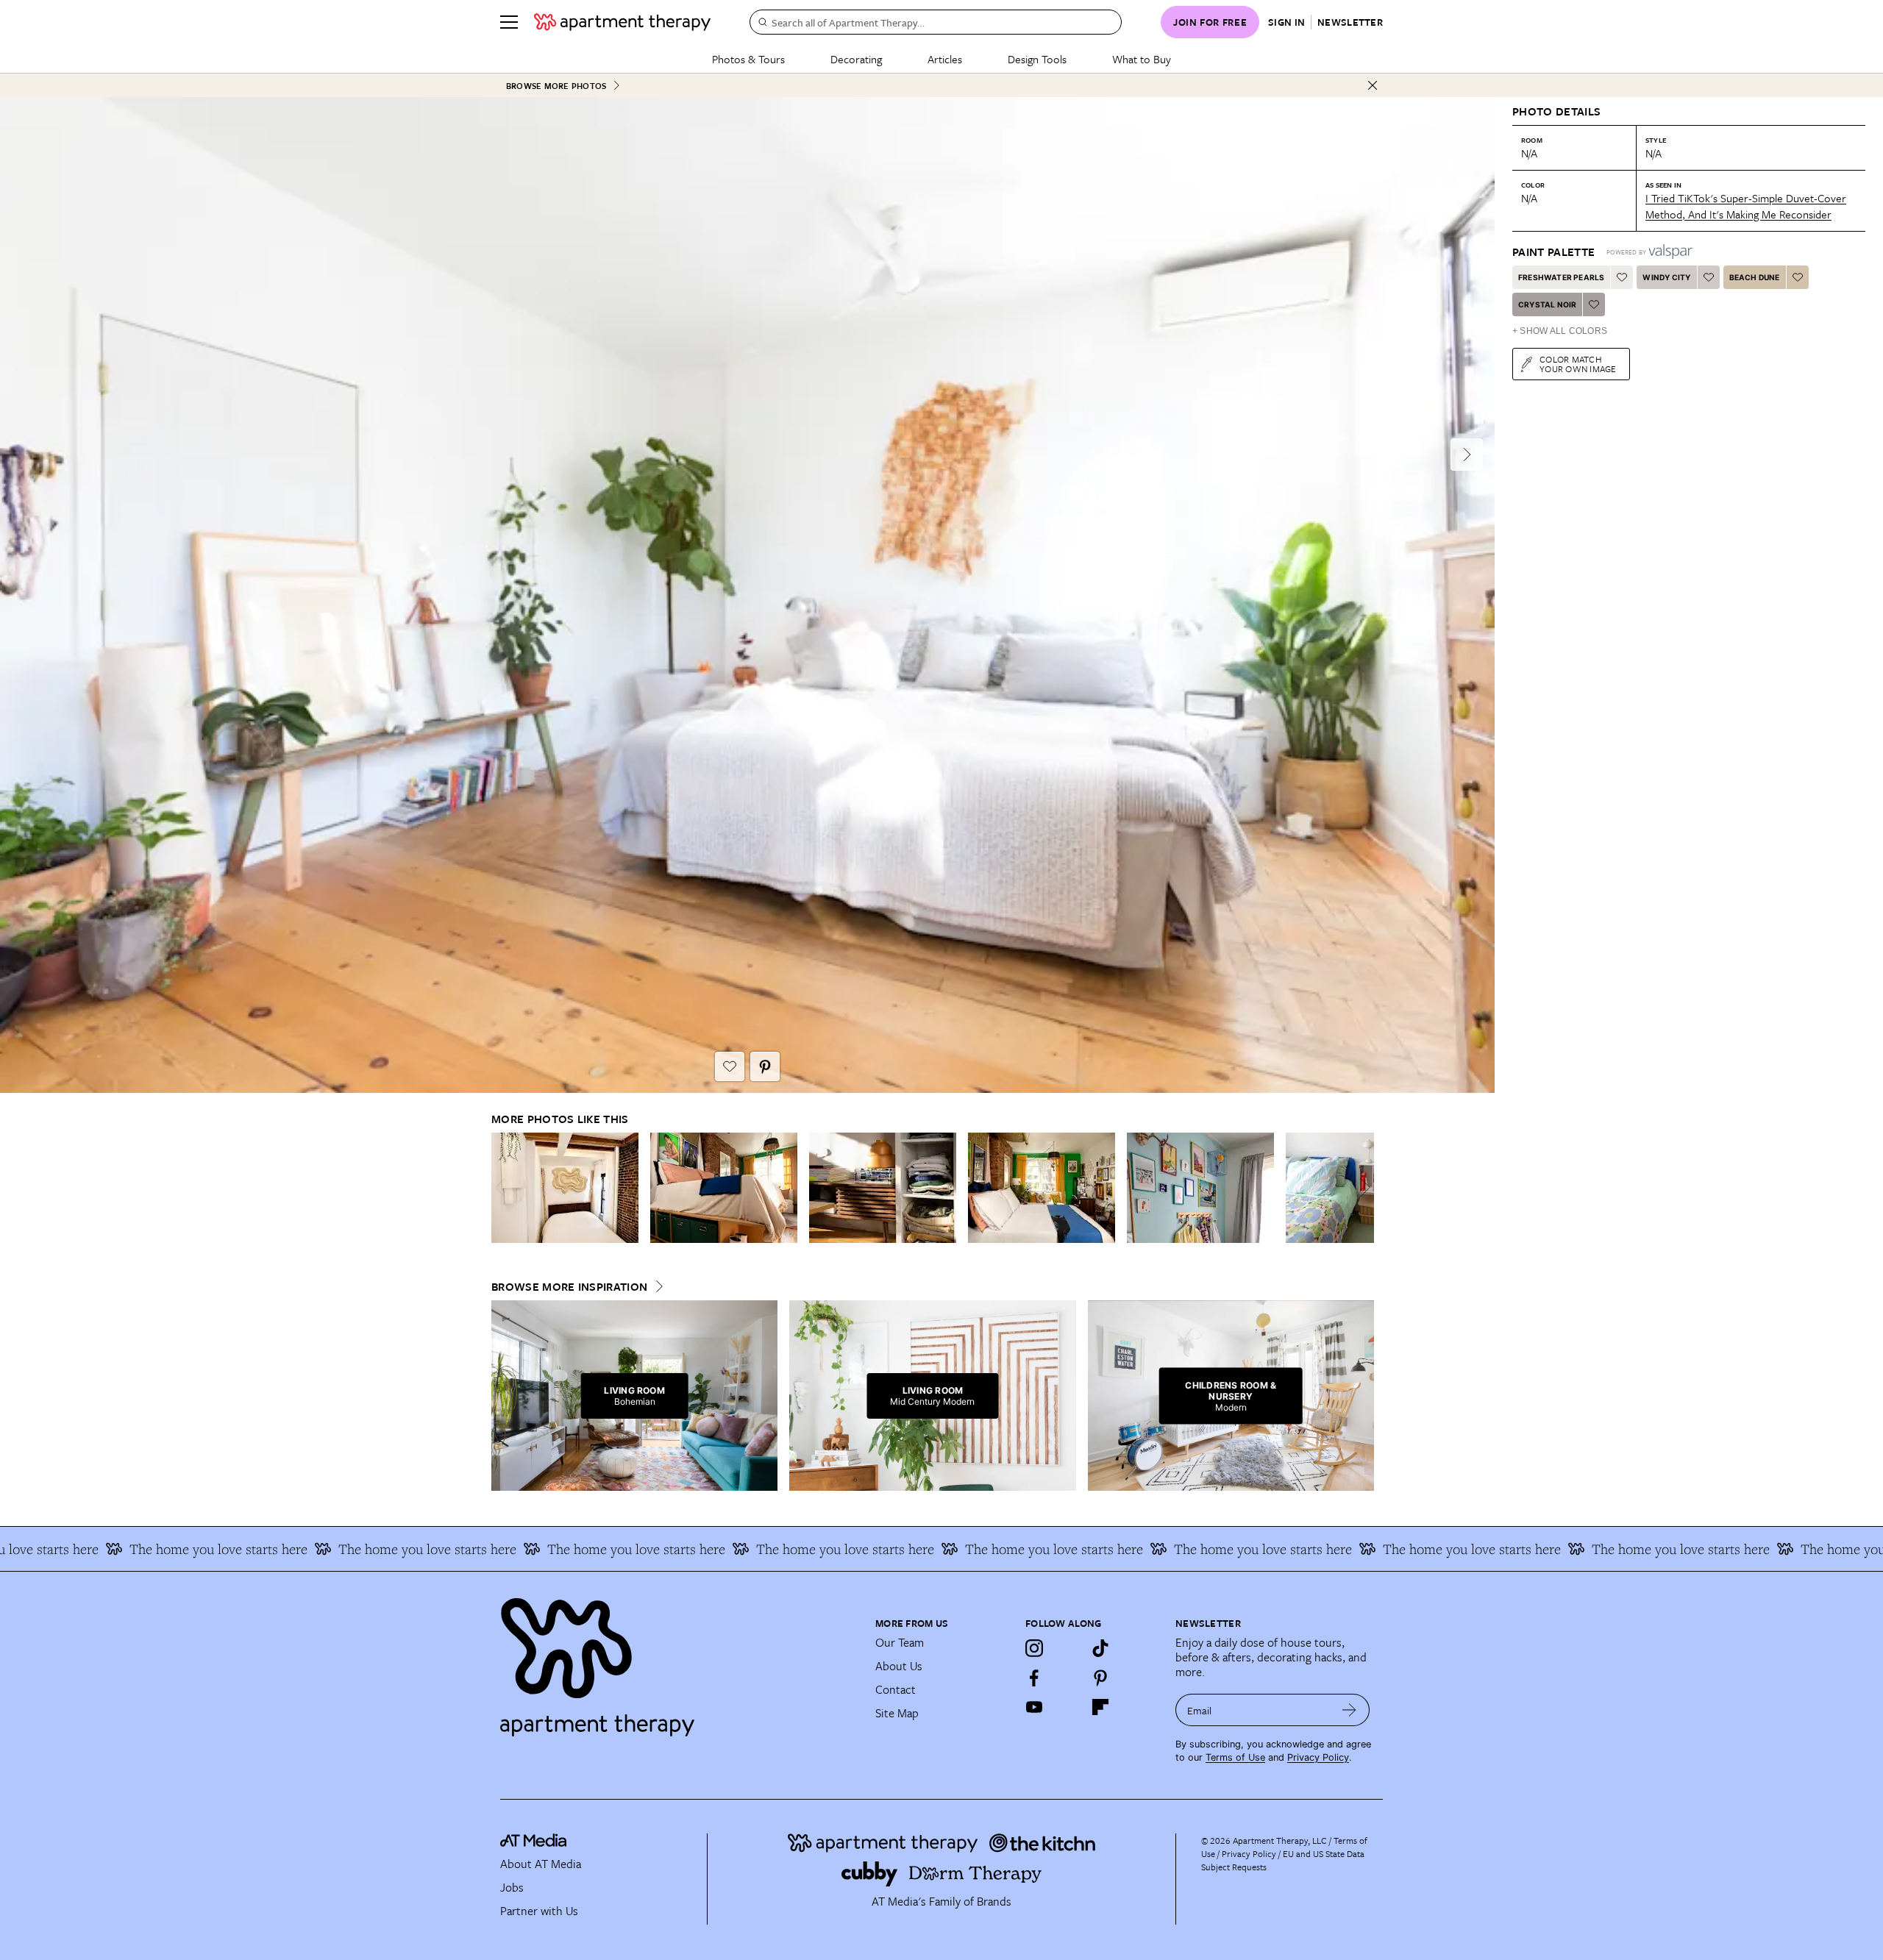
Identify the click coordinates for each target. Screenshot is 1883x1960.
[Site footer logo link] (679, 1661)
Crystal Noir (1547, 304)
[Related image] (565, 1188)
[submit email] (1349, 1710)
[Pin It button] (765, 1066)
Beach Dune (1755, 277)
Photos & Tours (748, 59)
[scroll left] (503, 1187)
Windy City (1666, 277)
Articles (945, 59)
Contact (896, 1689)
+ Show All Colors (1560, 331)
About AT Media (541, 1864)
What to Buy (1142, 59)
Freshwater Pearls (1561, 277)
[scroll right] (1362, 1187)
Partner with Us (539, 1911)
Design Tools (1037, 59)
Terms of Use (1235, 1757)
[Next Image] (1467, 455)
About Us (899, 1666)
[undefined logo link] (622, 22)
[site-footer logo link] (533, 1842)
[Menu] (509, 22)
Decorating (856, 59)
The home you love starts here (114, 1549)
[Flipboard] (1100, 1707)
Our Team (900, 1642)
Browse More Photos (556, 86)
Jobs (512, 1887)
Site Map (897, 1713)
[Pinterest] (1100, 1678)
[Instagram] (1034, 1648)
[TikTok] (1100, 1648)
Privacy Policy (1318, 1757)
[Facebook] (1034, 1678)
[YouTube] (1034, 1707)
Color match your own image (1578, 364)
